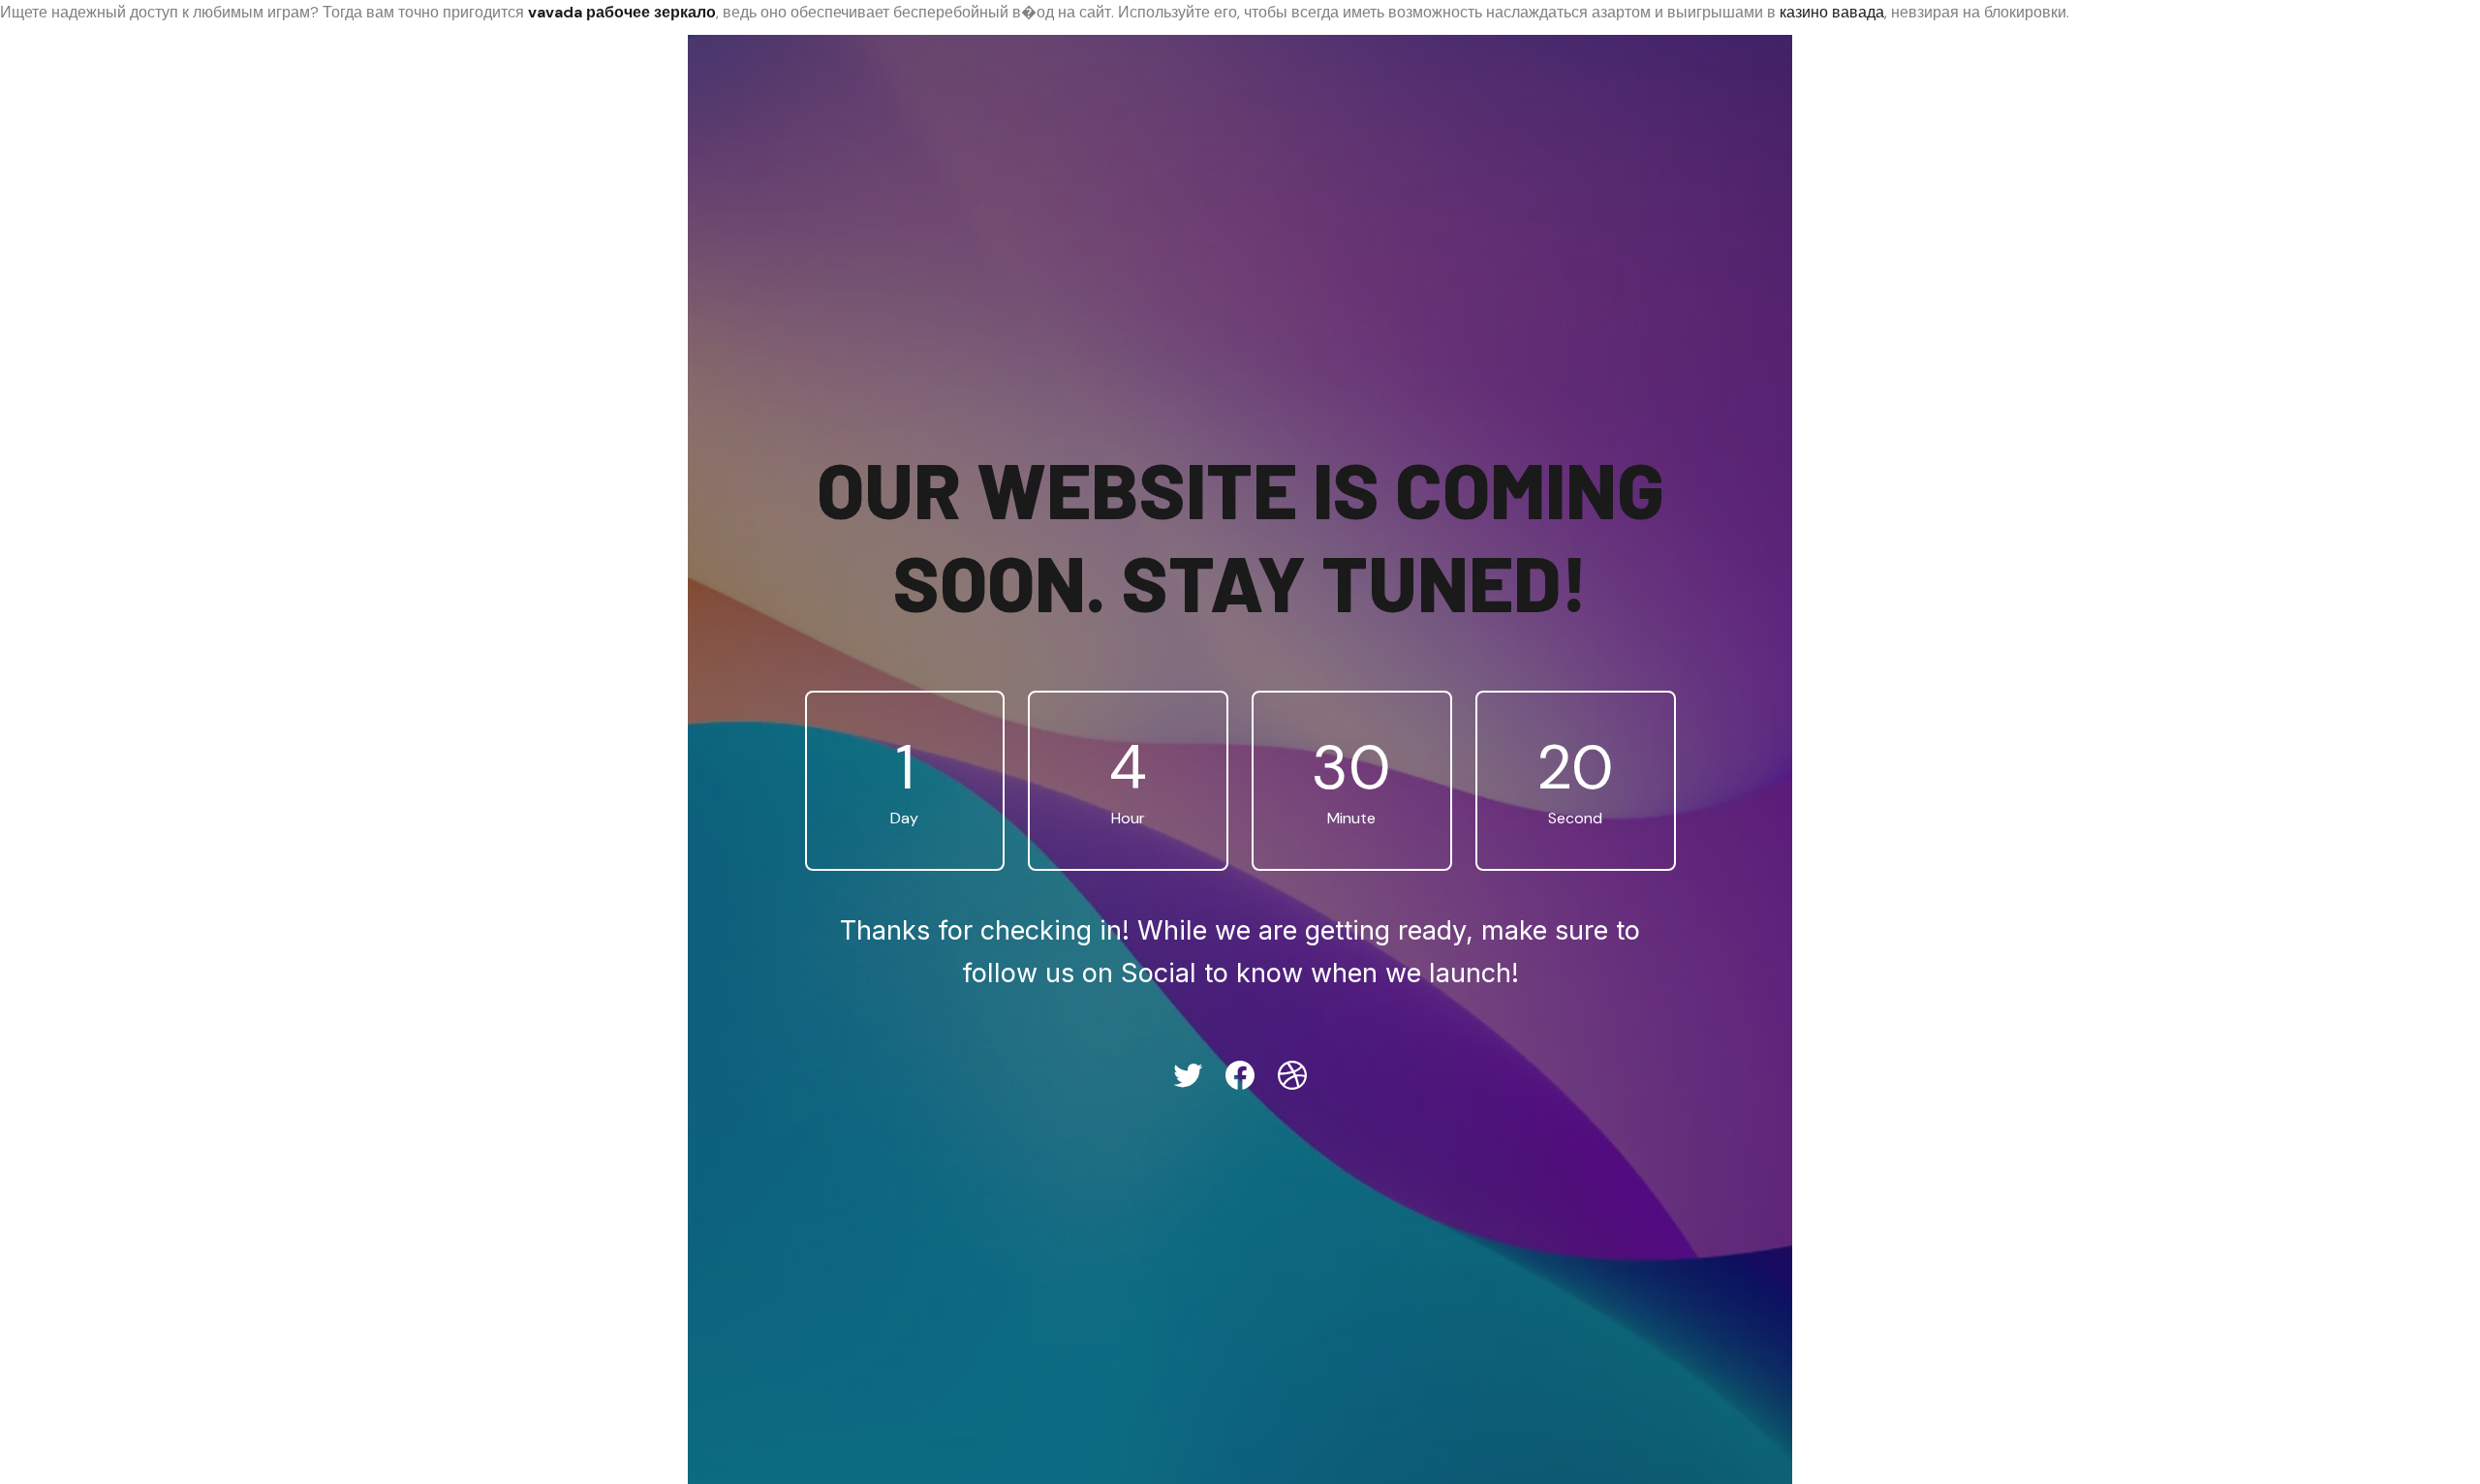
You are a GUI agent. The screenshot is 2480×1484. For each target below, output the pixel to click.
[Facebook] (1240, 1075)
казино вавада (1832, 12)
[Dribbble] (1292, 1075)
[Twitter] (1188, 1075)
